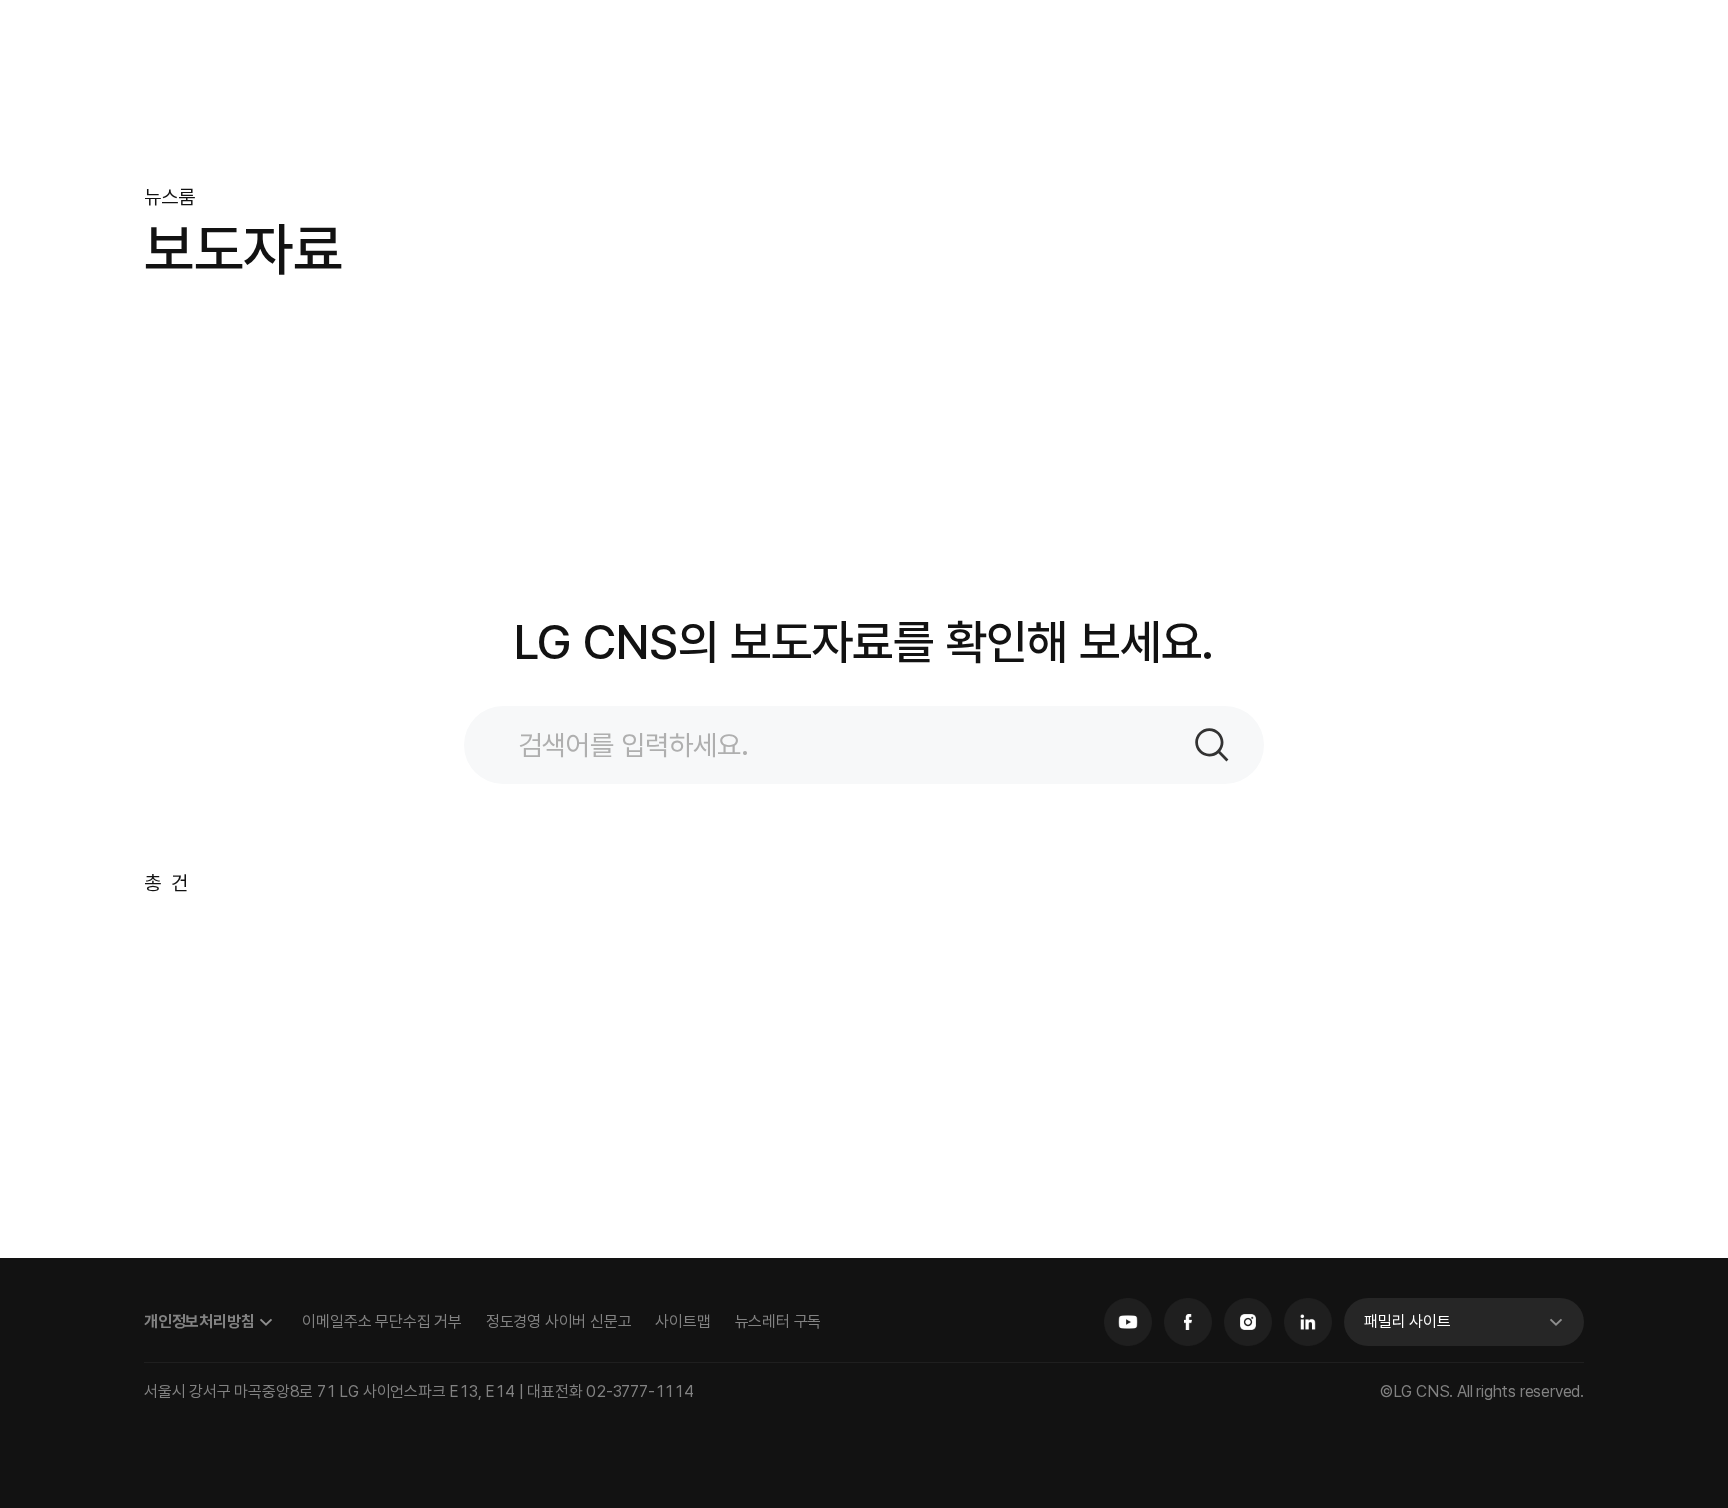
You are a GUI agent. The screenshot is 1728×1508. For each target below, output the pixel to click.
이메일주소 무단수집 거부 (381, 1321)
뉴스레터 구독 (778, 1321)
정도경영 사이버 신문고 (559, 1321)
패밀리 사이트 (1407, 1321)
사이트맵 (682, 1321)
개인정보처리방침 (199, 1321)
